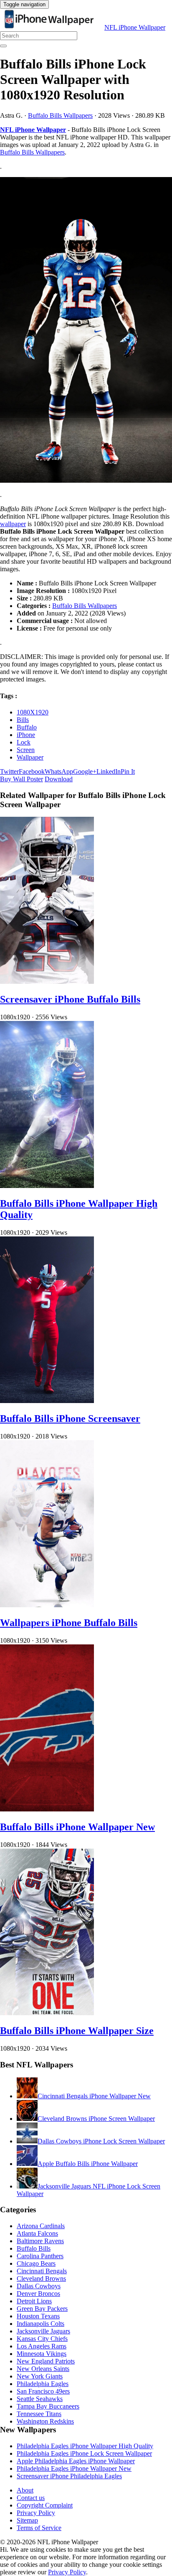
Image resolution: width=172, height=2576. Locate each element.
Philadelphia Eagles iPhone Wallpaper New (74, 2468)
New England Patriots (46, 2361)
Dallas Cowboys (39, 2286)
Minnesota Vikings (42, 2354)
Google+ (85, 771)
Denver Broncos (38, 2294)
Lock (24, 742)
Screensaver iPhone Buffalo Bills (70, 999)
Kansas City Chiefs (42, 2339)
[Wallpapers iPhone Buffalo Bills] (47, 1605)
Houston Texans (38, 2316)
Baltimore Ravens (40, 2241)
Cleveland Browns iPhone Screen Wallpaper (96, 2119)
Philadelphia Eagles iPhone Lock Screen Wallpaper (84, 2453)
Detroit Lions (34, 2301)
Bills (23, 720)
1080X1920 (33, 712)
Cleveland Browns (41, 2278)
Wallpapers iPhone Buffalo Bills (69, 1623)
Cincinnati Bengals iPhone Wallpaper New (94, 2096)
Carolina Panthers (40, 2256)
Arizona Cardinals (41, 2226)
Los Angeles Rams (42, 2346)
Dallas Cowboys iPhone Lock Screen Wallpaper (101, 2141)
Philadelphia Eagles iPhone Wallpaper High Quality (85, 2446)
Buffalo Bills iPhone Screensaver (70, 1418)
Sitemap (27, 2520)
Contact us (31, 2498)
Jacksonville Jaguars (43, 2331)
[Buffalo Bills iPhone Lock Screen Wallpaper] (86, 331)
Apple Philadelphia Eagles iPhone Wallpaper (76, 2461)
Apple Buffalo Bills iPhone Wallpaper (88, 2164)
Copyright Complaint (45, 2505)
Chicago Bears (36, 2263)
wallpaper (13, 524)
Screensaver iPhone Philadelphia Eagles (69, 2476)
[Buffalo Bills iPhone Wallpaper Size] (47, 2013)
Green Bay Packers (42, 2309)
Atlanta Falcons (37, 2233)
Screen (26, 750)
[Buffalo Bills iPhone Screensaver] (47, 1401)
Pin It (128, 771)
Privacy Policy (36, 2513)
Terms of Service (39, 2528)
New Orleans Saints (43, 2369)
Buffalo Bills (34, 2248)
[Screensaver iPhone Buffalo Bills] (47, 982)
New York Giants (40, 2376)
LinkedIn (109, 771)
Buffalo (27, 727)
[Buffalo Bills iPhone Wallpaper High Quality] (47, 1186)
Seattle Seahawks (40, 2399)
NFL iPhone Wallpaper (135, 27)
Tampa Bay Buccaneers (48, 2406)
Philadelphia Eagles (43, 2384)
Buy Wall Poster (21, 779)
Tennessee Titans (39, 2414)
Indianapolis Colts (40, 2324)
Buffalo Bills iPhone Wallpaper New (77, 1827)
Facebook (32, 771)
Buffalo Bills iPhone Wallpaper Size (77, 2031)
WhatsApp (59, 771)
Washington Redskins (45, 2421)
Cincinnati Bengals (42, 2271)
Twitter (9, 771)
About (25, 2490)
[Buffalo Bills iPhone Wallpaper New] (47, 1809)
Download (59, 779)
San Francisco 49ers (43, 2391)
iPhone (26, 735)
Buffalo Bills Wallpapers (60, 115)
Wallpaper (30, 757)
